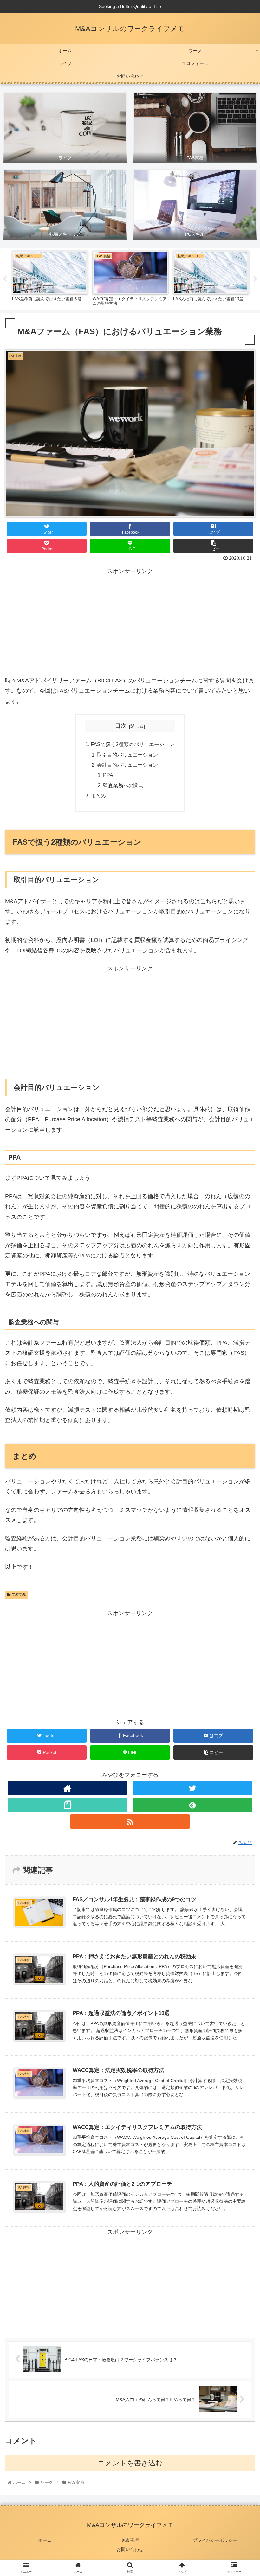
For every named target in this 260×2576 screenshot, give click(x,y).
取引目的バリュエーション (127, 755)
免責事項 (130, 2540)
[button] (240, 1325)
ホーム (45, 2540)
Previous (5, 279)
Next (255, 279)
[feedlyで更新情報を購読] (192, 1805)
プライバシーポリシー (215, 2540)
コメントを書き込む (130, 2463)
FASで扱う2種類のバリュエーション (133, 744)
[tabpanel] (50, 278)
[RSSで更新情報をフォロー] (130, 1822)
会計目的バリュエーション (127, 765)
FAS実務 (18, 1595)
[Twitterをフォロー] (192, 1788)
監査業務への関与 (123, 785)
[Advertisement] (130, 621)
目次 (121, 726)
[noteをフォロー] (68, 1805)
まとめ (98, 796)
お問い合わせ (130, 2549)
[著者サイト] (68, 1788)
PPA (108, 775)
